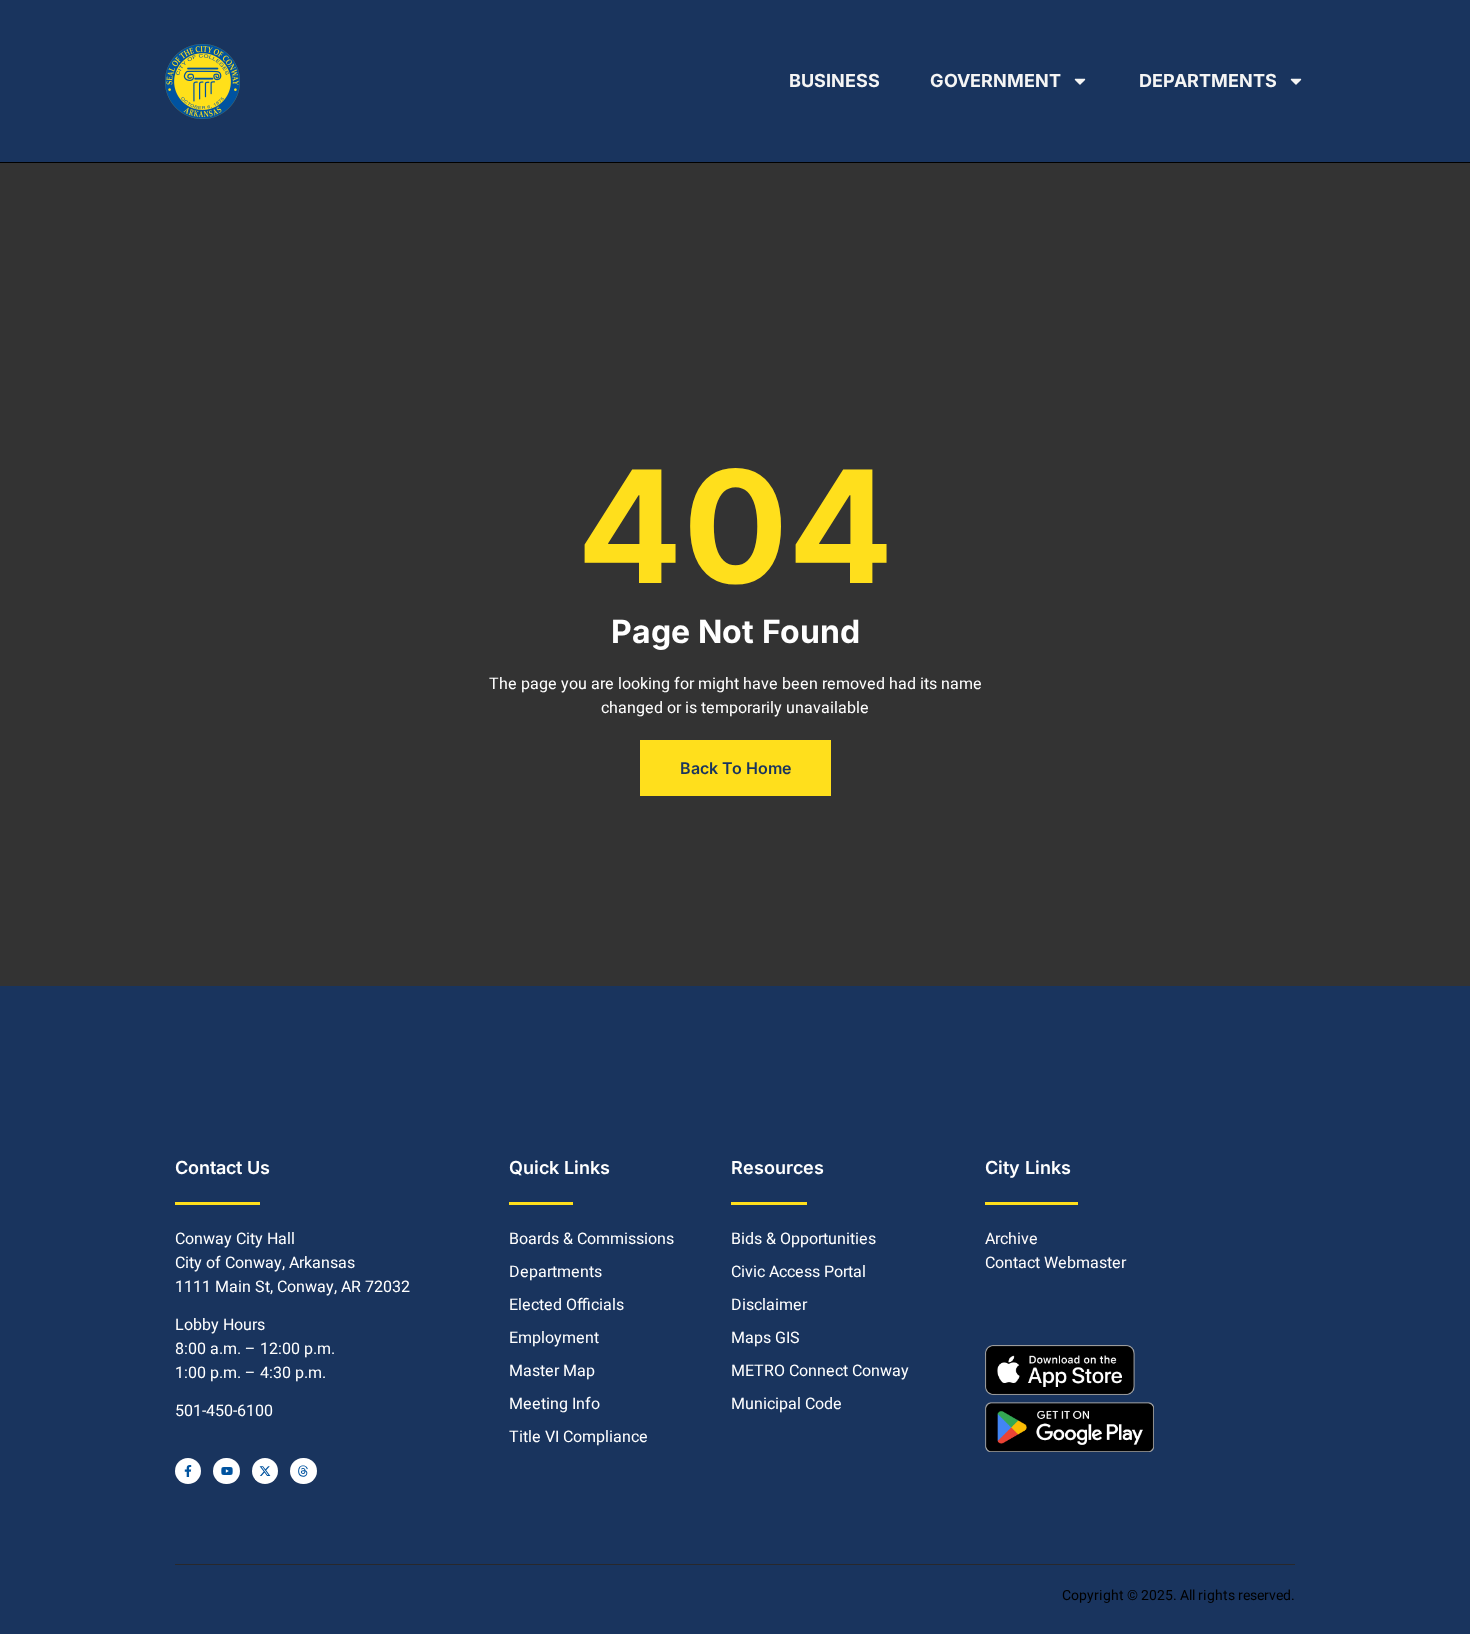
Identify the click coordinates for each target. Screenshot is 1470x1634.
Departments (1208, 80)
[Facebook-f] (188, 1471)
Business (834, 80)
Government (995, 80)
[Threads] (303, 1471)
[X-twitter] (265, 1471)
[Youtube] (226, 1471)
